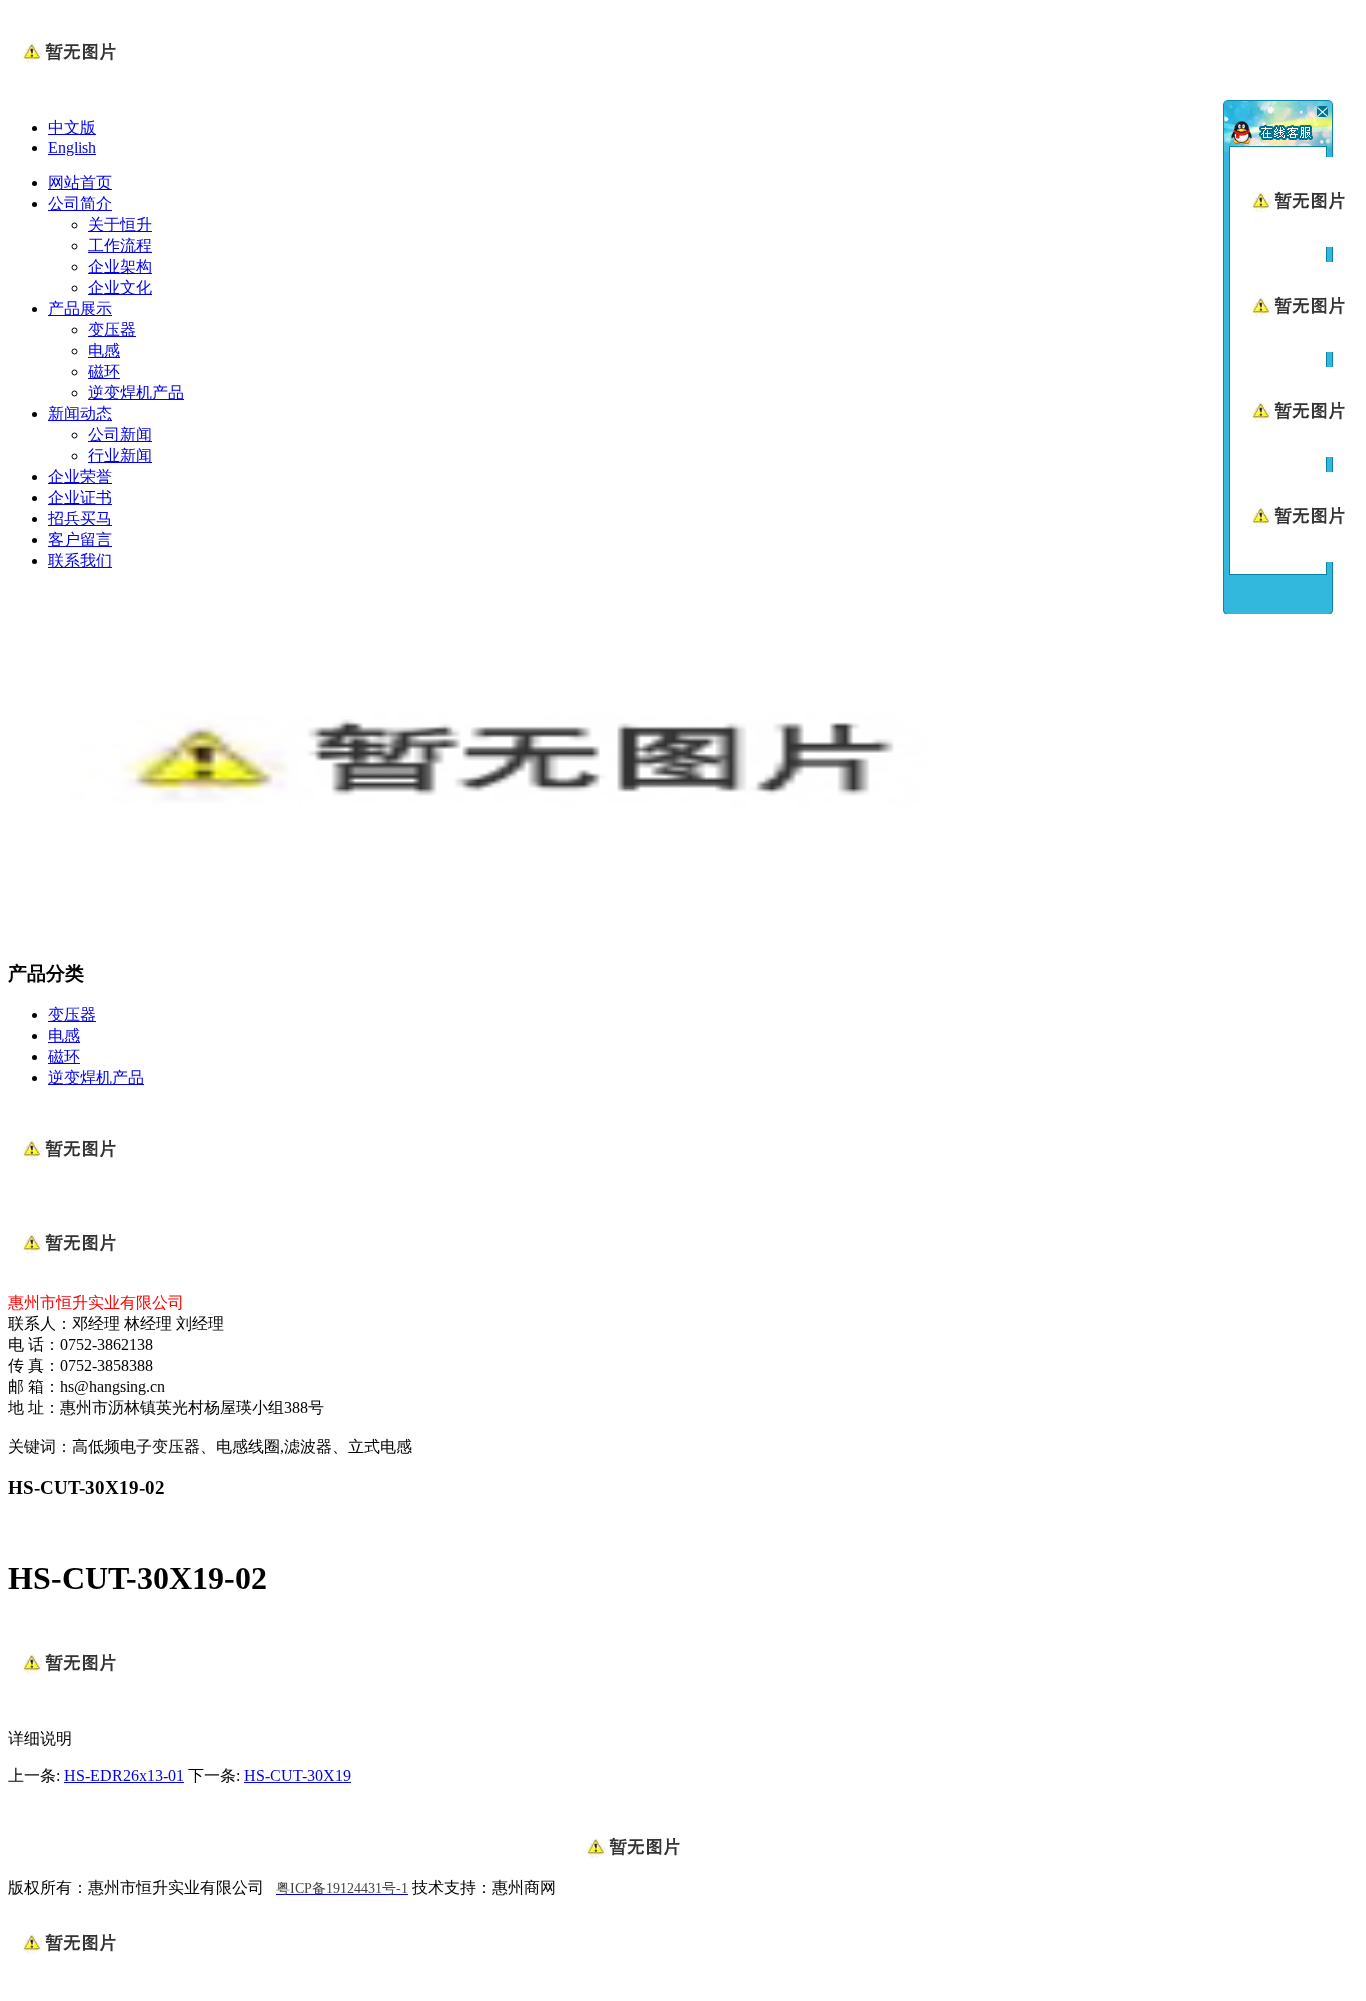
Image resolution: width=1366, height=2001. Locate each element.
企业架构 (120, 266)
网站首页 (80, 182)
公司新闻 (120, 434)
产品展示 (80, 308)
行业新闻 (120, 455)
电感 (104, 350)
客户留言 (80, 539)
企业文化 (120, 287)
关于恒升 (120, 224)
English (72, 147)
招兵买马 (80, 518)
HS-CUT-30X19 (297, 1775)
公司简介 (80, 203)
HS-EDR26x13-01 (124, 1775)
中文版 (72, 127)
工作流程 (120, 245)
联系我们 (80, 560)
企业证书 (80, 497)
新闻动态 (80, 413)
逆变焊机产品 (136, 392)
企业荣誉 (80, 476)
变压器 (112, 329)
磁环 (104, 371)
